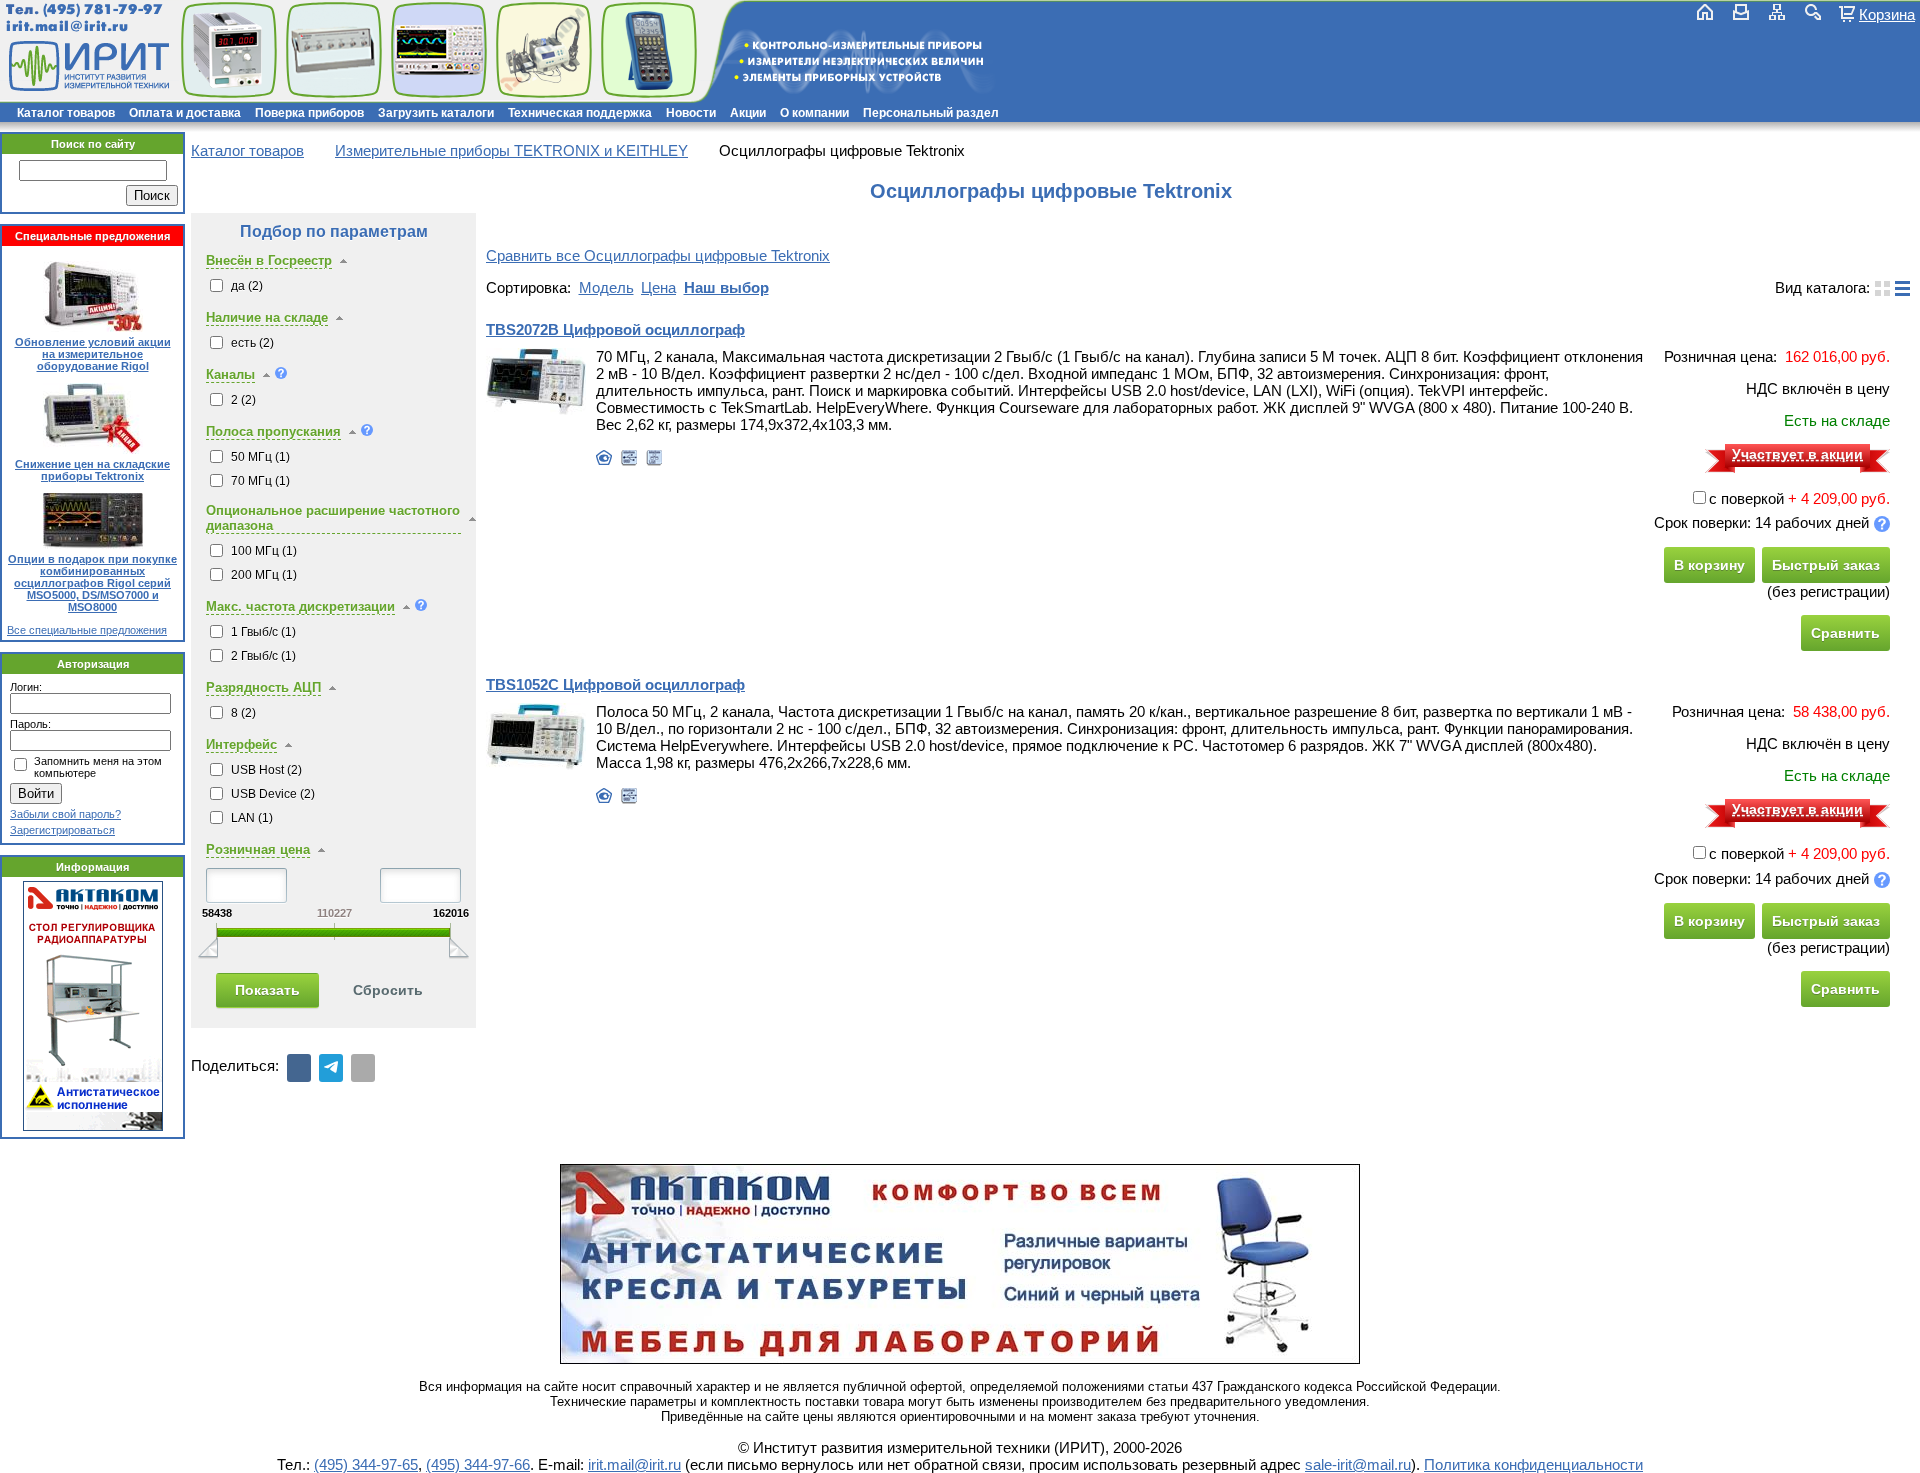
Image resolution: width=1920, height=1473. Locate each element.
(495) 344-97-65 (366, 1464)
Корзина (1887, 14)
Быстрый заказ (1826, 565)
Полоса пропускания (273, 431)
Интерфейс (241, 744)
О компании (814, 113)
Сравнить (1845, 633)
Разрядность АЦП (263, 687)
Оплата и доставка (185, 113)
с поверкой (1746, 498)
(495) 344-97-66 (478, 1464)
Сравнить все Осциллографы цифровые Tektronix (658, 255)
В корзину (1709, 565)
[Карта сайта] (1777, 12)
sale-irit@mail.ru (1358, 1464)
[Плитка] (1882, 288)
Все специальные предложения (87, 630)
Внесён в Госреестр (269, 260)
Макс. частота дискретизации (300, 606)
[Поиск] (1813, 12)
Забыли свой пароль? (65, 814)
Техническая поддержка (580, 113)
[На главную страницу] (87, 66)
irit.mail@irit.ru (67, 26)
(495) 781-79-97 (102, 9)
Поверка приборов (309, 113)
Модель (606, 287)
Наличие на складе (267, 317)
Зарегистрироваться (62, 830)
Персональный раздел (931, 113)
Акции (748, 113)
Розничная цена (258, 849)
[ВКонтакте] (299, 1068)
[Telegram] (331, 1068)
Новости (691, 113)
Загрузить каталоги (436, 113)
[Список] (1902, 288)
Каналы (230, 374)
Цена (658, 287)
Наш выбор (726, 287)
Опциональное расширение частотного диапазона (333, 518)
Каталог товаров (66, 113)
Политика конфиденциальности (1533, 1464)
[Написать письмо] (1741, 12)
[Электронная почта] (363, 1068)
